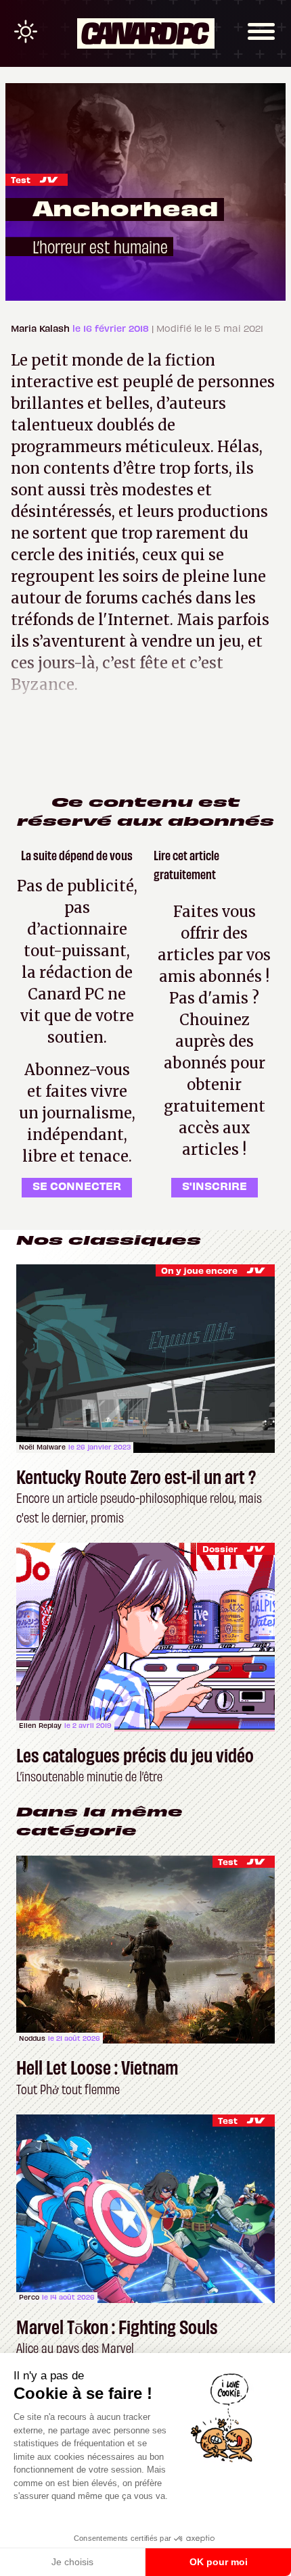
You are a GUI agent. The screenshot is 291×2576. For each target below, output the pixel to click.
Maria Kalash (42, 328)
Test (21, 179)
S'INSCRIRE (215, 1185)
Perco (29, 2297)
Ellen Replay (40, 1725)
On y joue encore (199, 1270)
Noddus (32, 2038)
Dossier (220, 1549)
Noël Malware (42, 1447)
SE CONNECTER (77, 1185)
